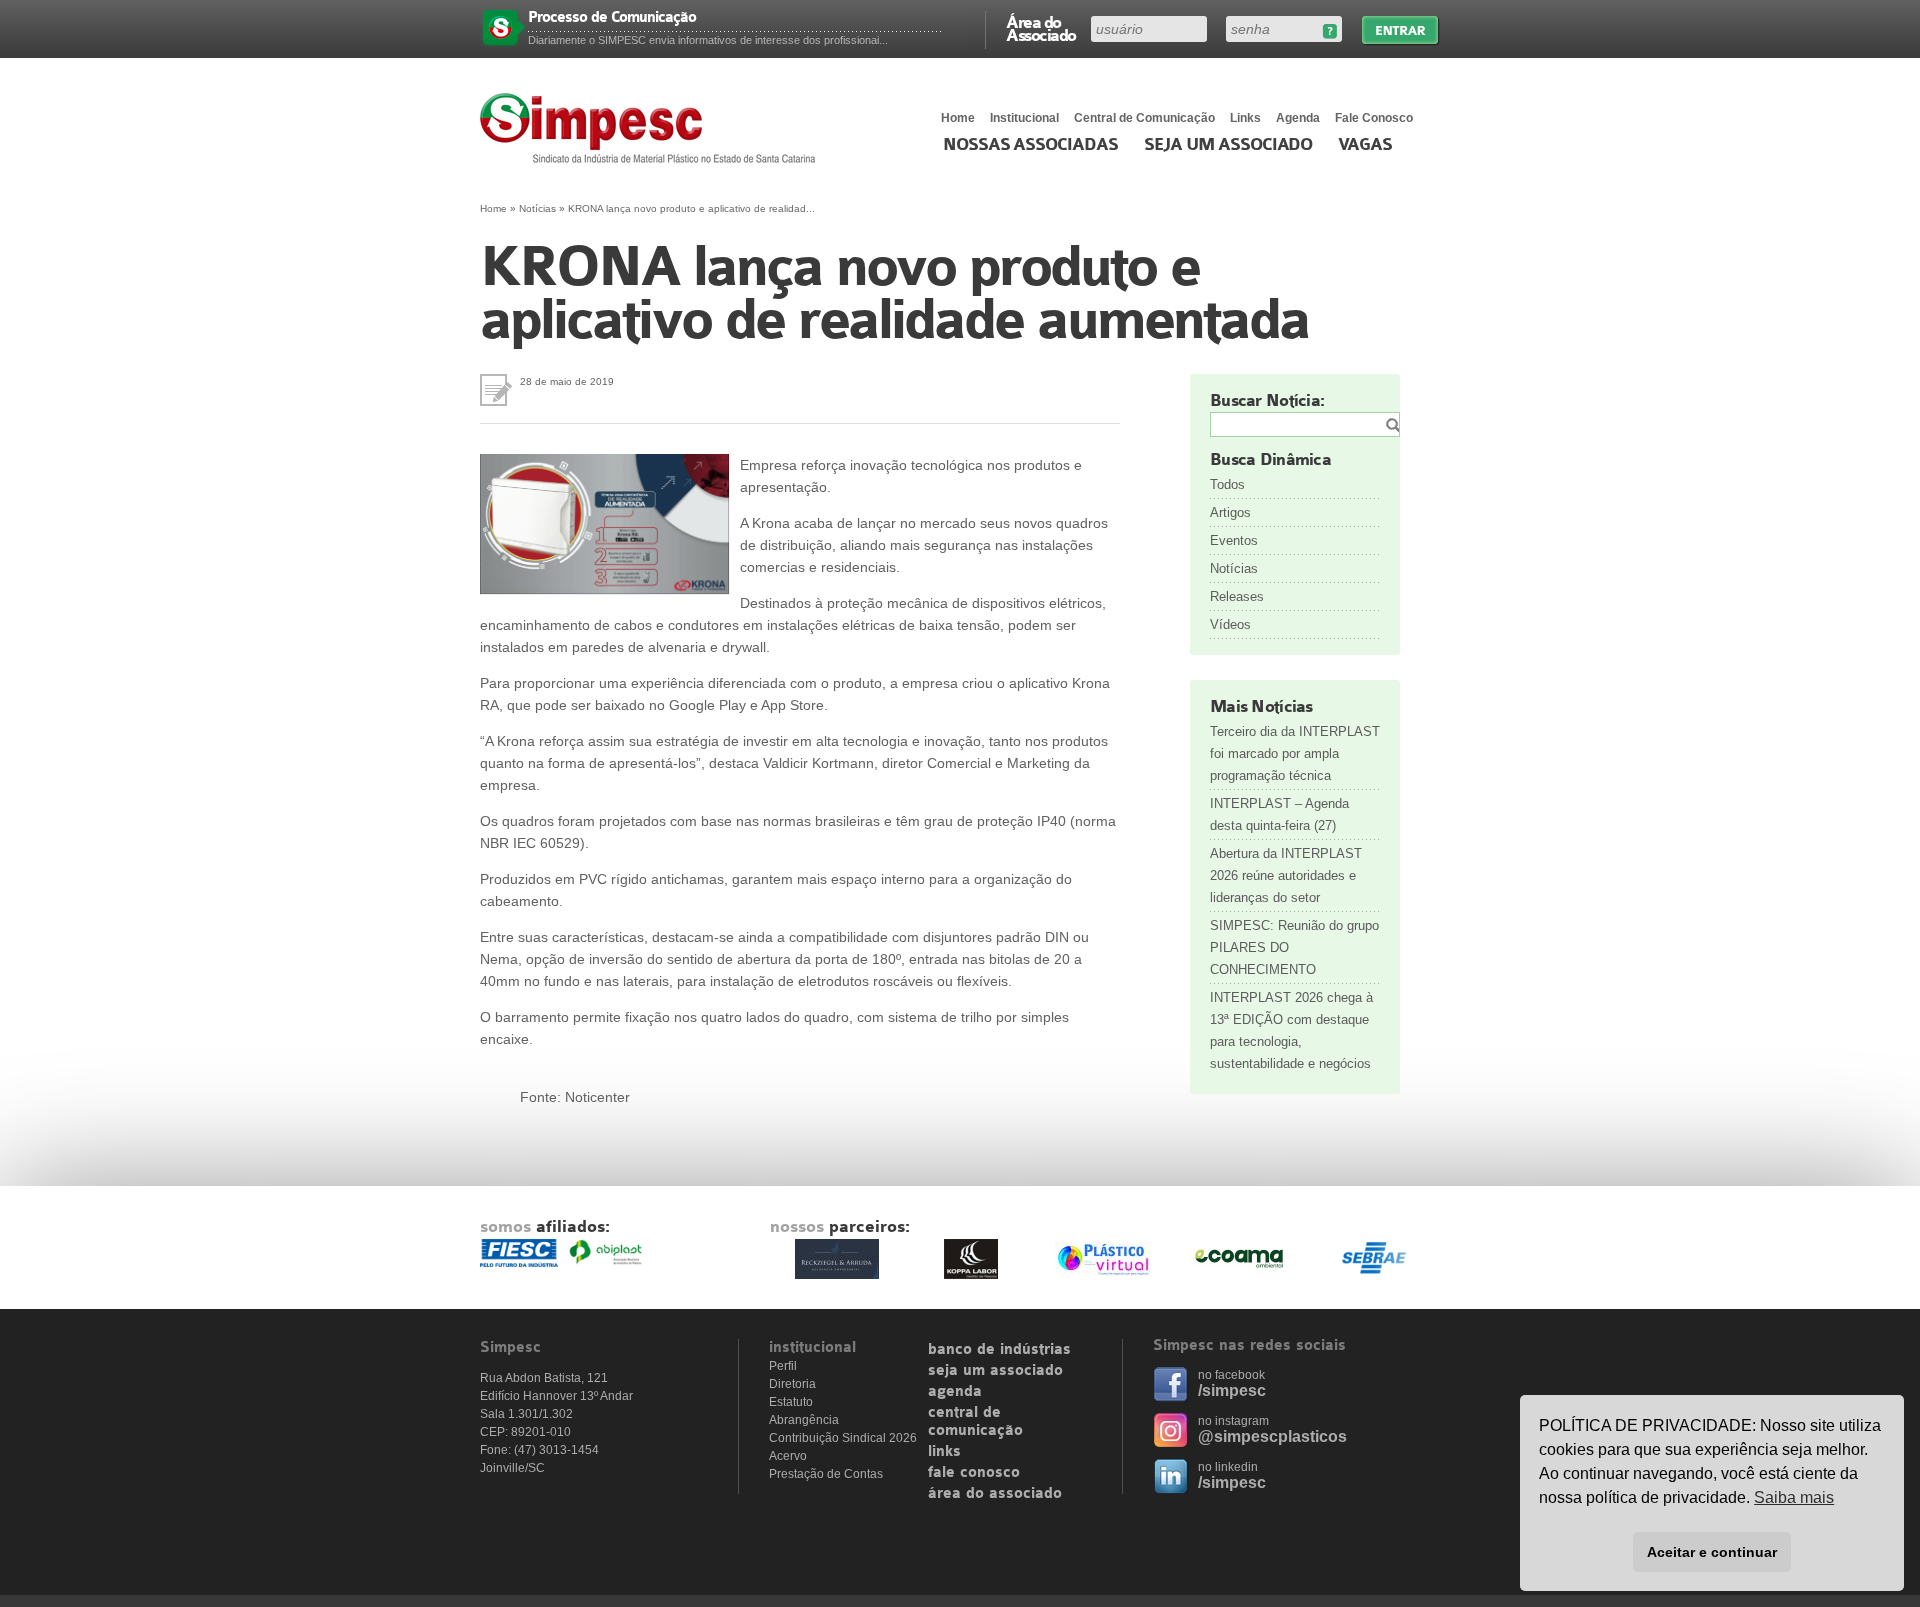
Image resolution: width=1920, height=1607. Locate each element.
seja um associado (995, 1371)
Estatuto (791, 1402)
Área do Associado (1041, 28)
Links (1245, 118)
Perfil (783, 1366)
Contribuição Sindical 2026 (843, 1438)
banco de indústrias (999, 1350)
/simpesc (1232, 1390)
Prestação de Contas (826, 1474)
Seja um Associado (1228, 145)
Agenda (1298, 118)
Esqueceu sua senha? (1329, 31)
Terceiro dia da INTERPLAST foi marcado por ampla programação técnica (1295, 753)
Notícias (537, 208)
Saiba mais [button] (1794, 1497)
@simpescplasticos (1272, 1436)
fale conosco (974, 1473)
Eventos (1234, 540)
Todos (1227, 484)
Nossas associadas (1030, 145)
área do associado (995, 1494)
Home (958, 118)
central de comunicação (975, 1422)
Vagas (1365, 145)
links (944, 1452)
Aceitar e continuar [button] (1712, 1552)
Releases (1237, 596)
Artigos (1230, 512)
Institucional (1024, 118)
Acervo (788, 1456)
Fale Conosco (1374, 118)
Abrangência (804, 1420)
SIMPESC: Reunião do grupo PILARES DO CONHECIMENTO (1294, 947)
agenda (955, 1392)
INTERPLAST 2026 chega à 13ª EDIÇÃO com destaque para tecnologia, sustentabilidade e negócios (1291, 1030)
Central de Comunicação (1144, 118)
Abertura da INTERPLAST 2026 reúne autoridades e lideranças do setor (1286, 875)
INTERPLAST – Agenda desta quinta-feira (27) (1279, 814)
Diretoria (792, 1384)
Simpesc (652, 128)
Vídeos (1230, 624)
